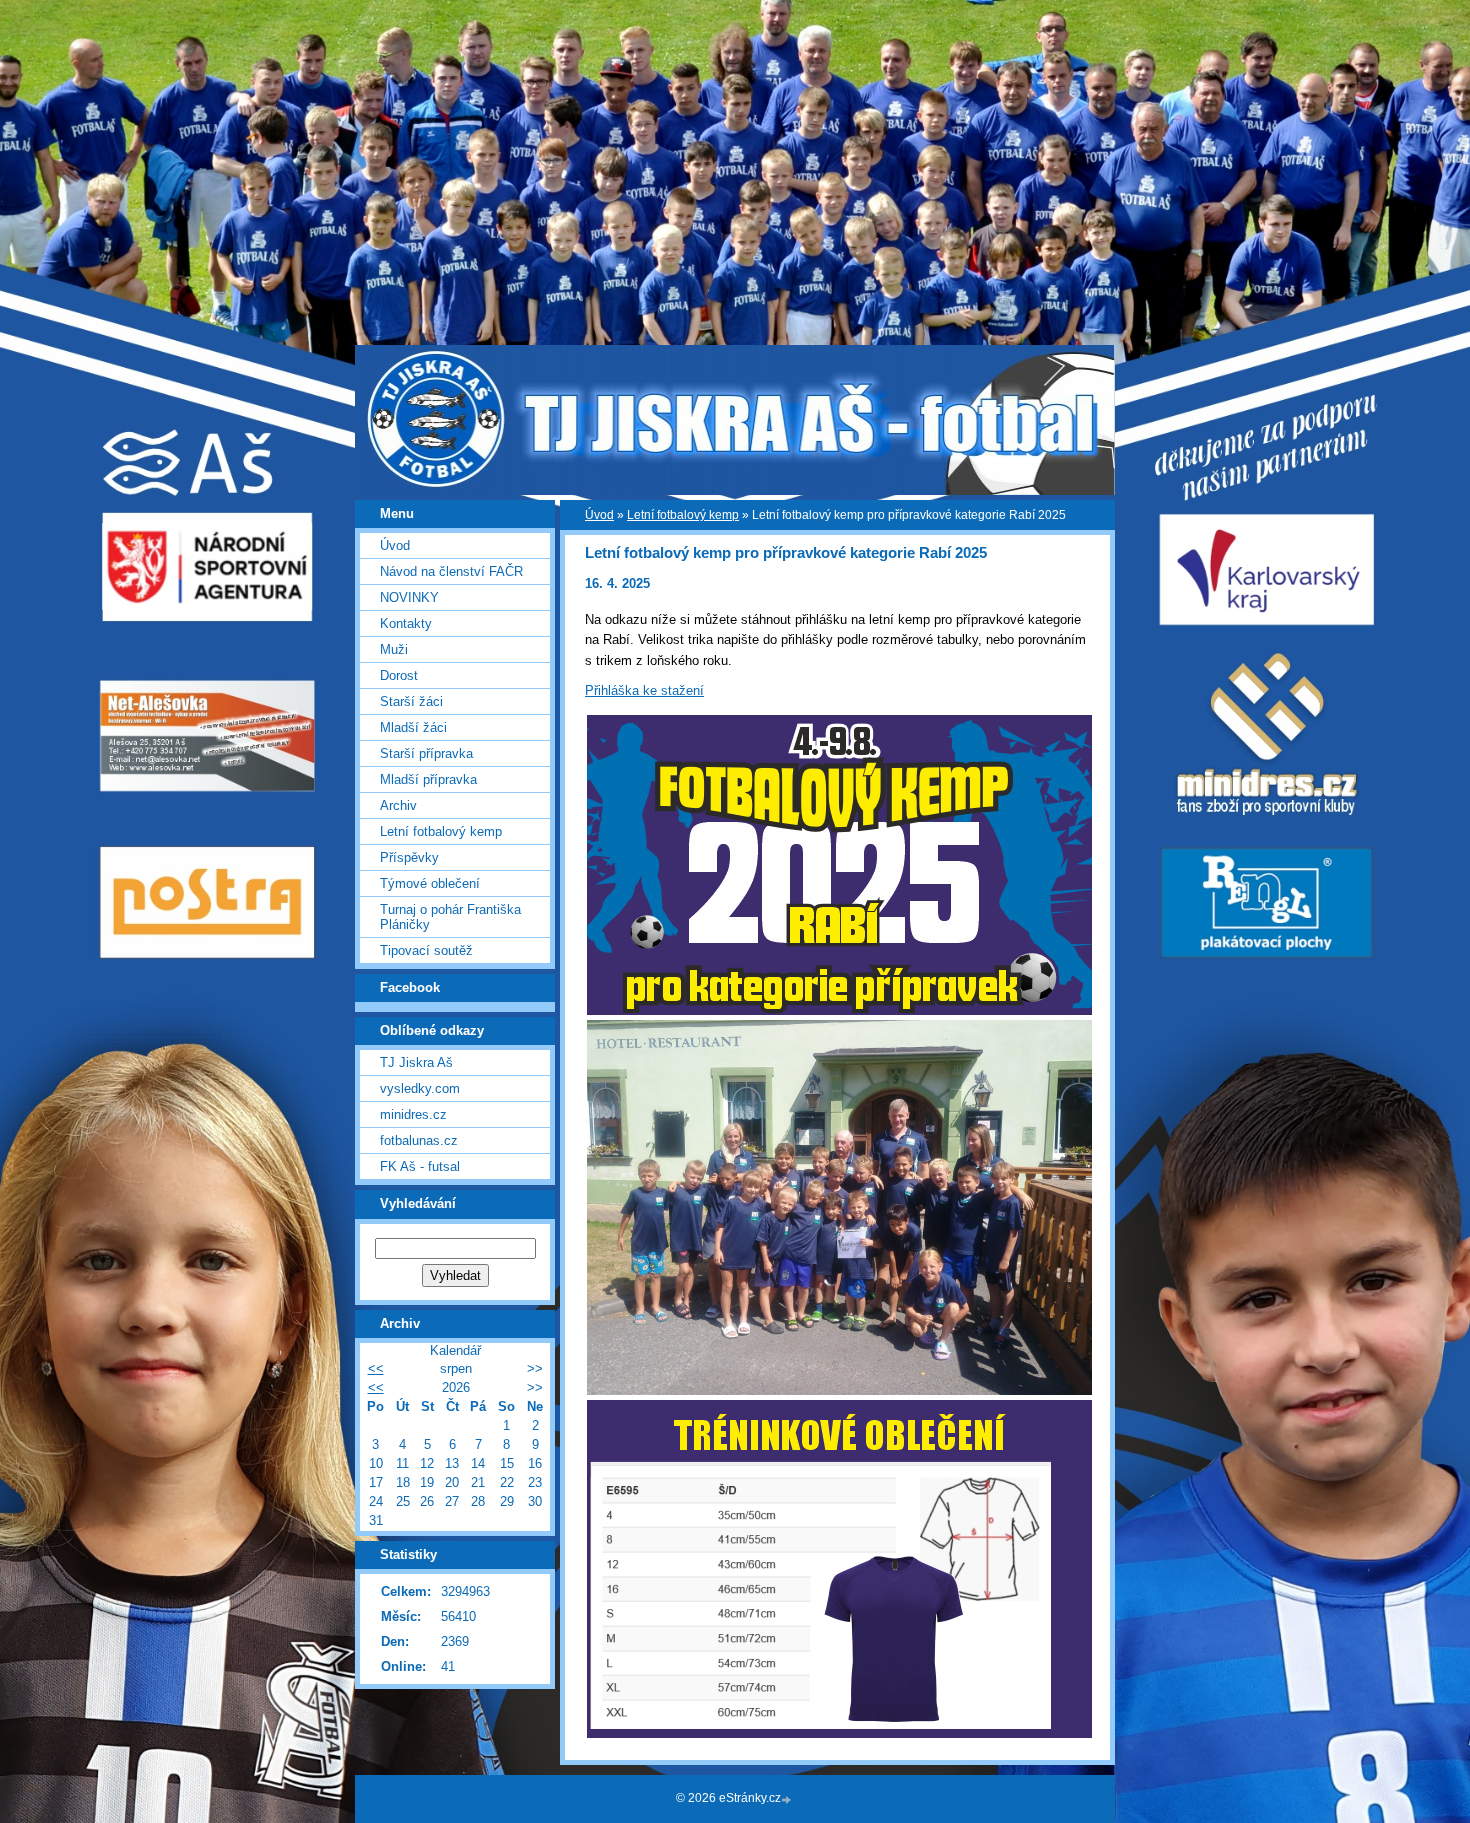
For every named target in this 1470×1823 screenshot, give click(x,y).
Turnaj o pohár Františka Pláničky (450, 917)
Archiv (398, 805)
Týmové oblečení (430, 883)
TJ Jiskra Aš (416, 1062)
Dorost (399, 675)
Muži (394, 649)
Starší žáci (411, 701)
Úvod (599, 515)
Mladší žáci (413, 727)
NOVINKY (409, 597)
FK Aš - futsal (420, 1166)
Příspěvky (409, 857)
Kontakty (406, 623)
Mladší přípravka (428, 779)
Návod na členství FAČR (451, 571)
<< (376, 1368)
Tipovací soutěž (426, 950)
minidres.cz (413, 1114)
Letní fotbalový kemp (683, 515)
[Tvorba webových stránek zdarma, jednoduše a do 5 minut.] (788, 1799)
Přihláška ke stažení (644, 690)
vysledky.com (420, 1088)
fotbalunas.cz (419, 1140)
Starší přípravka (426, 753)
